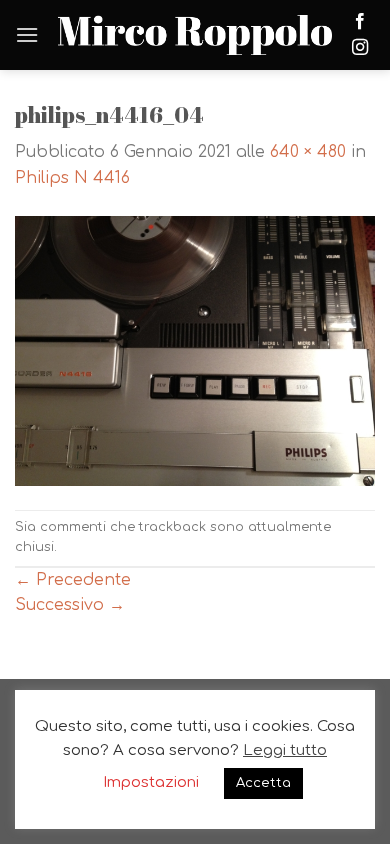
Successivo (70, 605)
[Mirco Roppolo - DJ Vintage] (195, 35)
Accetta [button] (263, 783)
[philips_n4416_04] (195, 350)
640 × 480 (308, 152)
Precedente (73, 580)
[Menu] (27, 34)
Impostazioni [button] (151, 782)
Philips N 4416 (72, 178)
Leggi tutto (285, 750)
